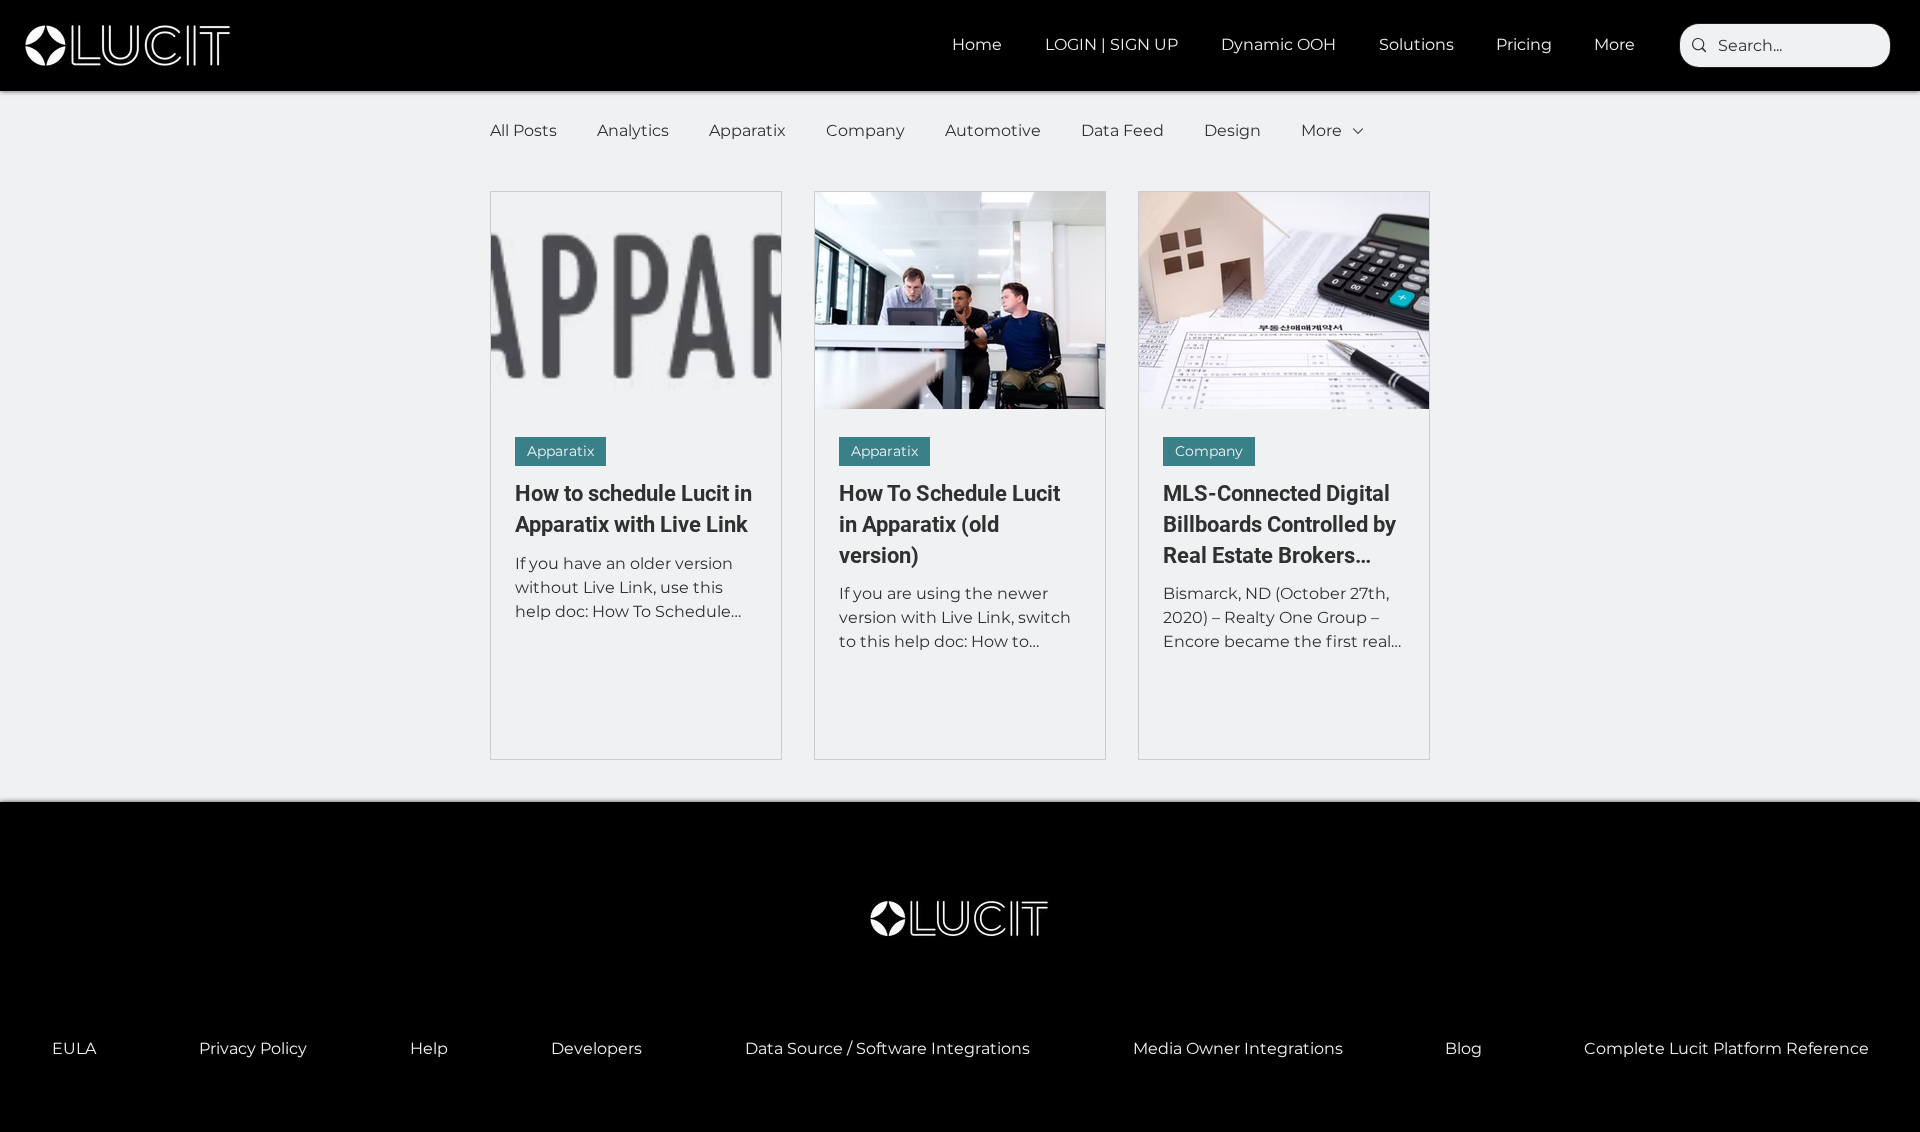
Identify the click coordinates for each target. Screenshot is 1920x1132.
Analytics (633, 130)
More (1321, 130)
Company (865, 130)
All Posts (523, 130)
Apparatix (747, 130)
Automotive (993, 130)
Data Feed (1122, 130)
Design (1232, 130)
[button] (1285, 45)
